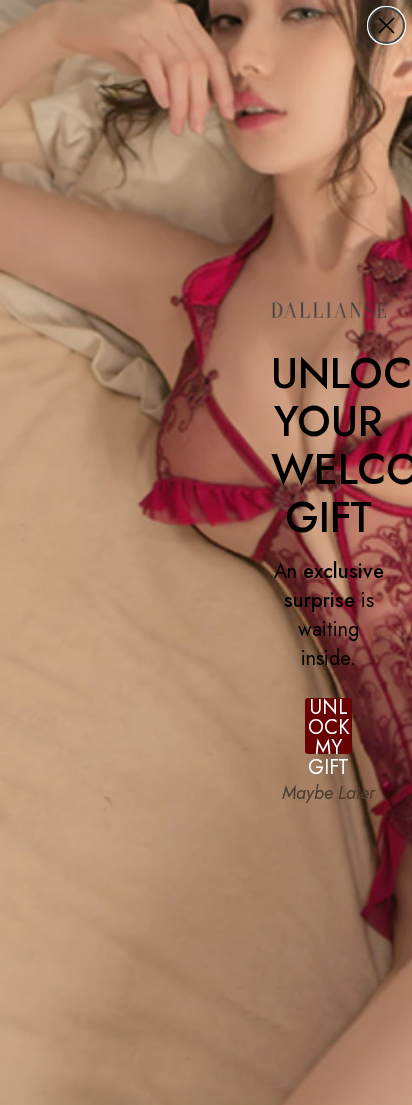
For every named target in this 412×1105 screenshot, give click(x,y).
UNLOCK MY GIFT (329, 726)
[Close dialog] (386, 25)
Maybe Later (328, 793)
